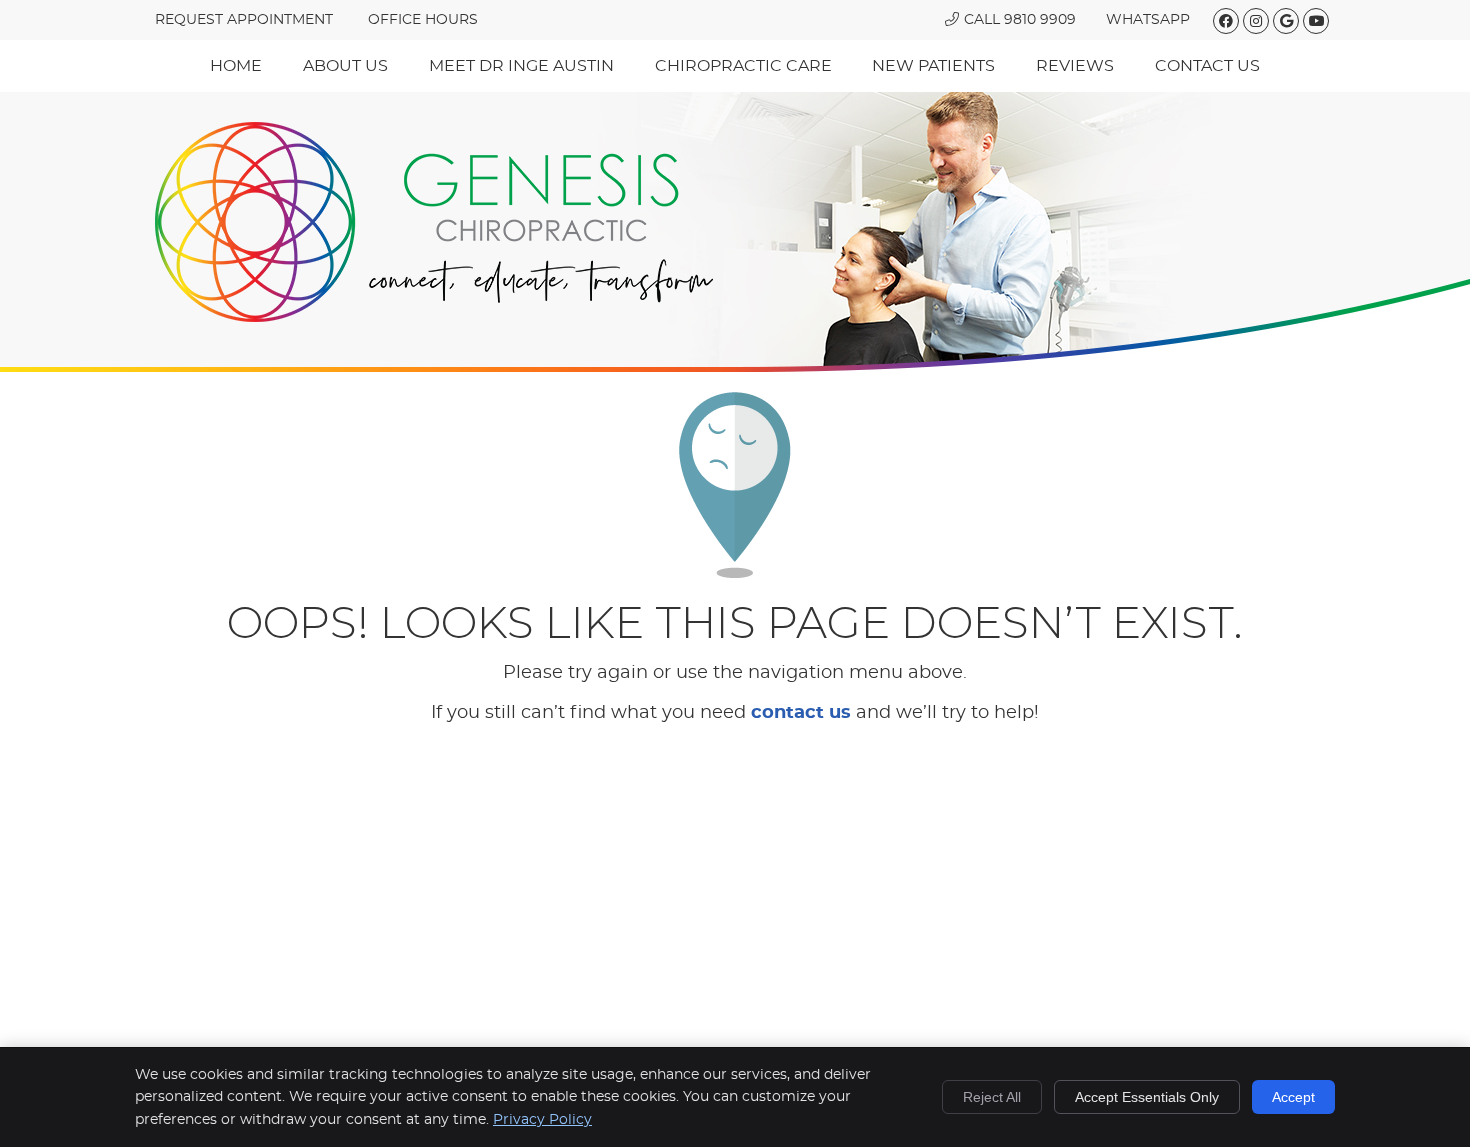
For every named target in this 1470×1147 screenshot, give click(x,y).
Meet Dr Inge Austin (521, 66)
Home (236, 66)
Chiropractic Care (743, 66)
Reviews (1075, 66)
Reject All (992, 1097)
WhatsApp (1148, 20)
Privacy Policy (542, 1120)
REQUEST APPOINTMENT (244, 20)
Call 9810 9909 (1020, 20)
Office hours (423, 20)
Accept (1293, 1097)
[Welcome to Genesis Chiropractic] (434, 222)
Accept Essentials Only (1147, 1097)
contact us (801, 713)
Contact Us (1207, 66)
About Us (345, 66)
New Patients (933, 66)
